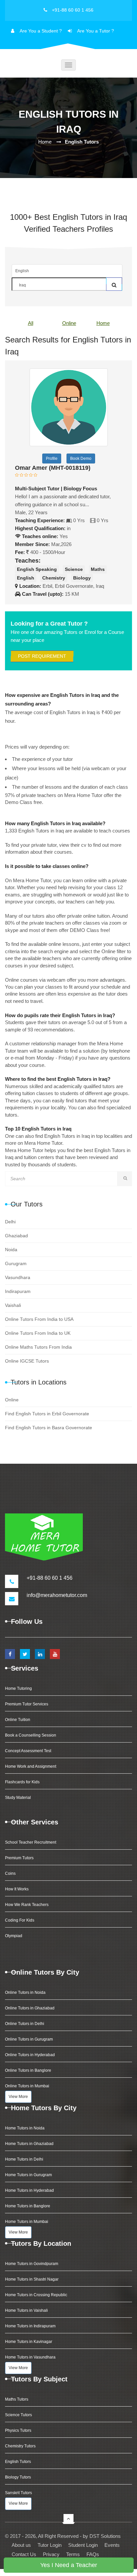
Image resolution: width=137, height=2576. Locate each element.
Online (69, 323)
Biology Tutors (18, 2477)
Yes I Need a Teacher (69, 2565)
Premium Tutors (19, 1858)
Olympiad (14, 1936)
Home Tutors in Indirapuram (30, 2326)
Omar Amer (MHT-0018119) (53, 468)
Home (45, 142)
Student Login (83, 2545)
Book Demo (81, 459)
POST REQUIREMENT (42, 656)
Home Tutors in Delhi (24, 2159)
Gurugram (16, 1263)
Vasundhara (18, 1277)
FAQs (93, 2554)
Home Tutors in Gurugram (28, 2175)
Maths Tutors (17, 2399)
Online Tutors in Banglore (28, 2070)
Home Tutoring (18, 1688)
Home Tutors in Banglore (28, 2206)
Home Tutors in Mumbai (27, 2222)
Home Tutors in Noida (25, 2128)
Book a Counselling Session (31, 1735)
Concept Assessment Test (28, 1751)
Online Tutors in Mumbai (27, 2086)
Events (112, 2545)
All (31, 323)
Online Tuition (18, 1720)
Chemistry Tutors (20, 2446)
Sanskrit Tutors (18, 2493)
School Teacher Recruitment (31, 1842)
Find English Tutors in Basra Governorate (49, 1428)
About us (21, 2545)
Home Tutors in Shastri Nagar (32, 2279)
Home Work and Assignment (31, 1766)
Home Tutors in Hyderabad (29, 2190)
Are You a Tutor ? (96, 31)
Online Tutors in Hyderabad (30, 2055)
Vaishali (13, 1305)
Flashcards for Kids (22, 1782)
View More (18, 2097)
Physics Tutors (18, 2430)
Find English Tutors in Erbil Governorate (47, 1414)
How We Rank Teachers (27, 1905)
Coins (10, 1873)
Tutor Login (50, 2545)
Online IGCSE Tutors (27, 1361)
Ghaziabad (16, 1236)
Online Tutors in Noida (25, 1993)
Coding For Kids (20, 1920)
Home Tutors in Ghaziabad (29, 2144)
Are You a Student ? (41, 31)
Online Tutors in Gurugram (29, 2039)
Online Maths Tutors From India (38, 1347)
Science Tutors (18, 2415)
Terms (73, 2554)
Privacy (51, 2554)
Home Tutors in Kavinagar (29, 2342)
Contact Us (24, 2554)
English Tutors (18, 2462)
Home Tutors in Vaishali (26, 2310)
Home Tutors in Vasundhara (30, 2357)
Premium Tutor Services (27, 1704)
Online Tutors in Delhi (25, 2024)
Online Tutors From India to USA (39, 1319)
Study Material (18, 1798)
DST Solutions (105, 2536)
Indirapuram (18, 1291)
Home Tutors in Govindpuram (32, 2264)
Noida (11, 1250)
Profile (52, 459)
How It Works (17, 1889)
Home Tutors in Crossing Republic (36, 2295)
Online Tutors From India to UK (38, 1333)
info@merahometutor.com (57, 1595)
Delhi (10, 1222)
